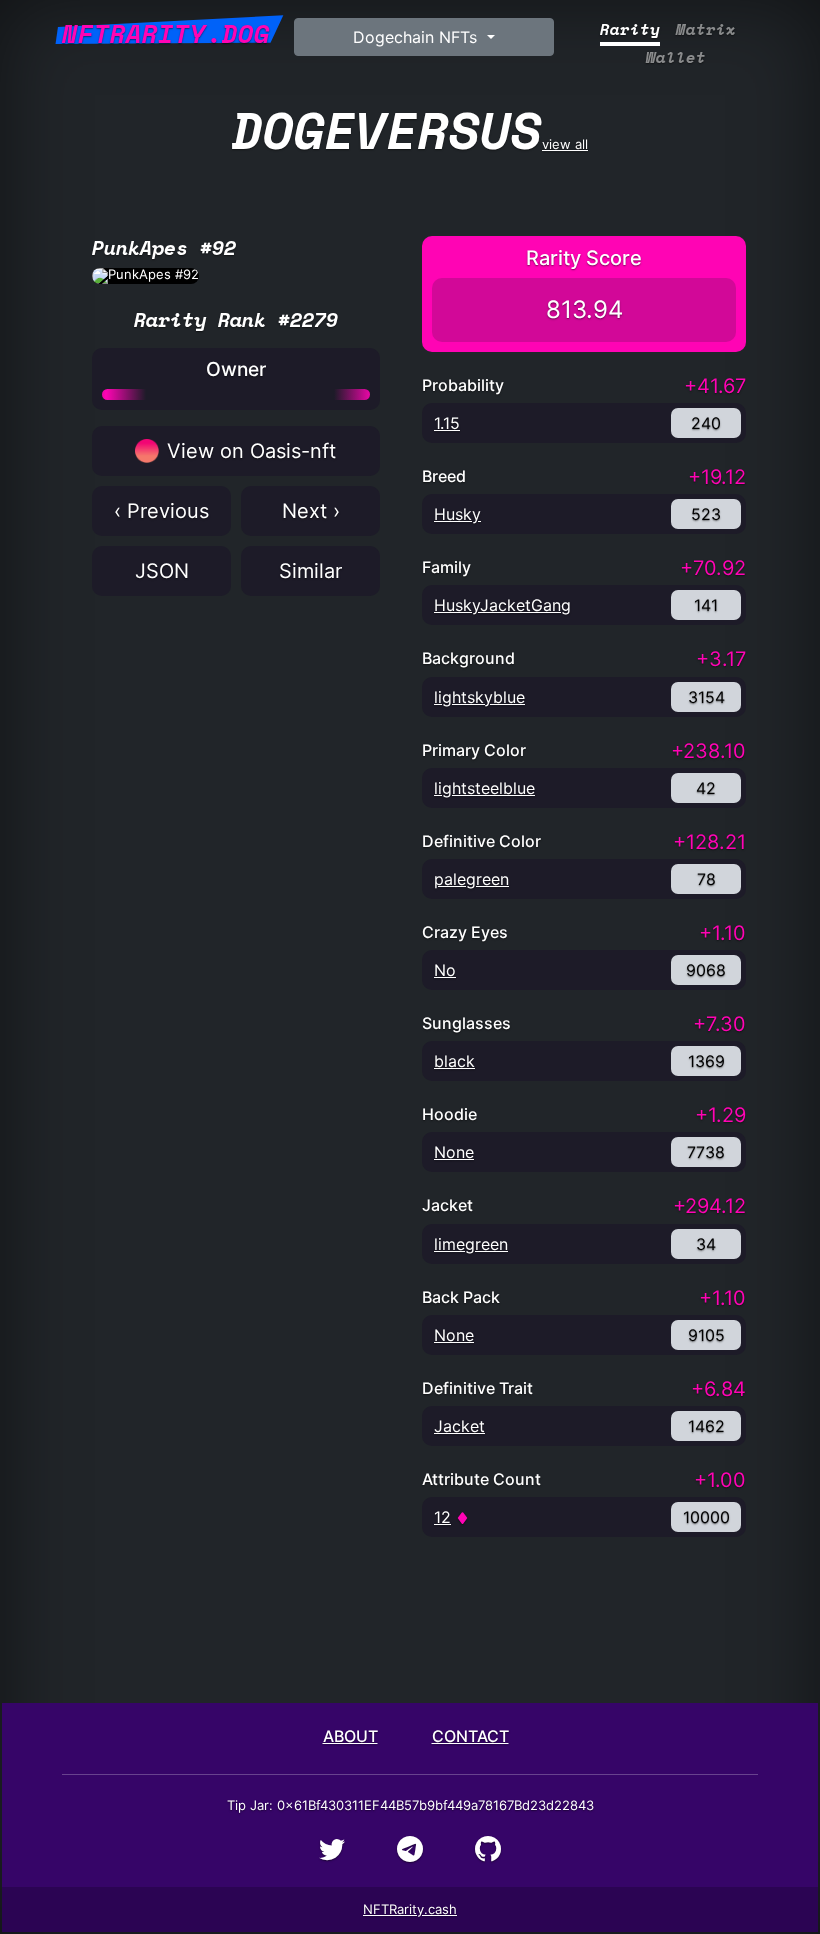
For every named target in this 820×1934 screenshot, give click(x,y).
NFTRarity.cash (410, 1909)
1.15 (447, 423)
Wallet (676, 57)
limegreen (471, 1244)
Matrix (706, 29)
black (454, 1061)
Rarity (630, 29)
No (445, 970)
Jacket (459, 1426)
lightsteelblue (484, 788)
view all (410, 129)
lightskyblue (479, 697)
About (350, 1736)
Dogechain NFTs (417, 37)
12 (442, 1517)
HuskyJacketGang (502, 605)
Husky (457, 514)
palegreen (471, 879)
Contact (470, 1736)
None (454, 1152)
